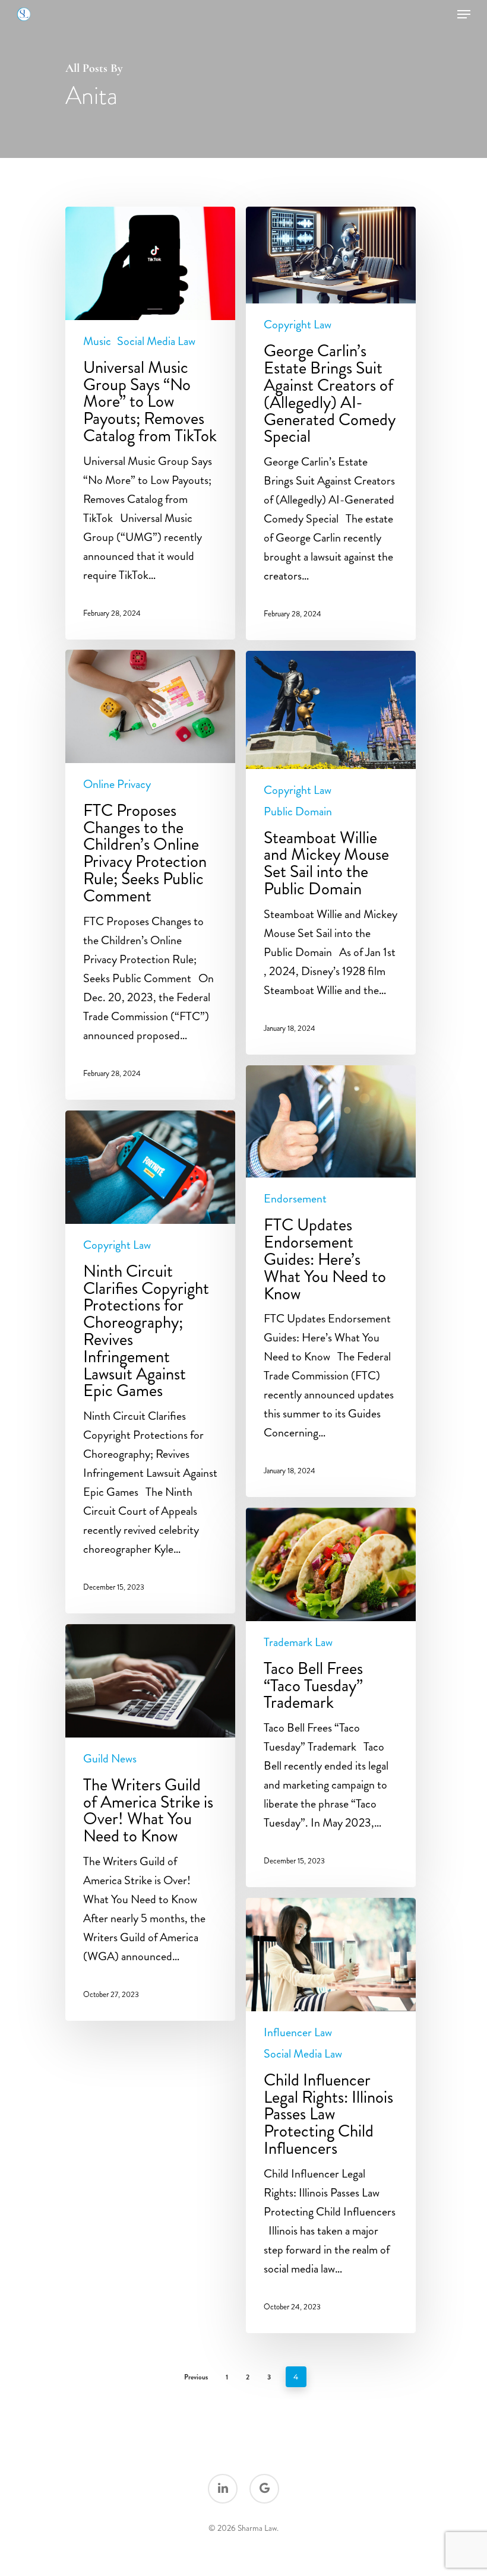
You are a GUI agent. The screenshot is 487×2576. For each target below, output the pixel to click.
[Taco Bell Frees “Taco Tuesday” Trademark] (331, 1697)
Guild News (110, 1759)
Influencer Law (298, 2033)
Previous (196, 2377)
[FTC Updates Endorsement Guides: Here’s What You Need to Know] (331, 1281)
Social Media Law (156, 341)
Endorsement (295, 1199)
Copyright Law (298, 325)
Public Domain (298, 812)
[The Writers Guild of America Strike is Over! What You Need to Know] (150, 1822)
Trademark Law (298, 1643)
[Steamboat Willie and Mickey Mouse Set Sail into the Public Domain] (331, 853)
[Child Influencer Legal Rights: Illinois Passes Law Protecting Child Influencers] (331, 2115)
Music (97, 341)
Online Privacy (117, 784)
